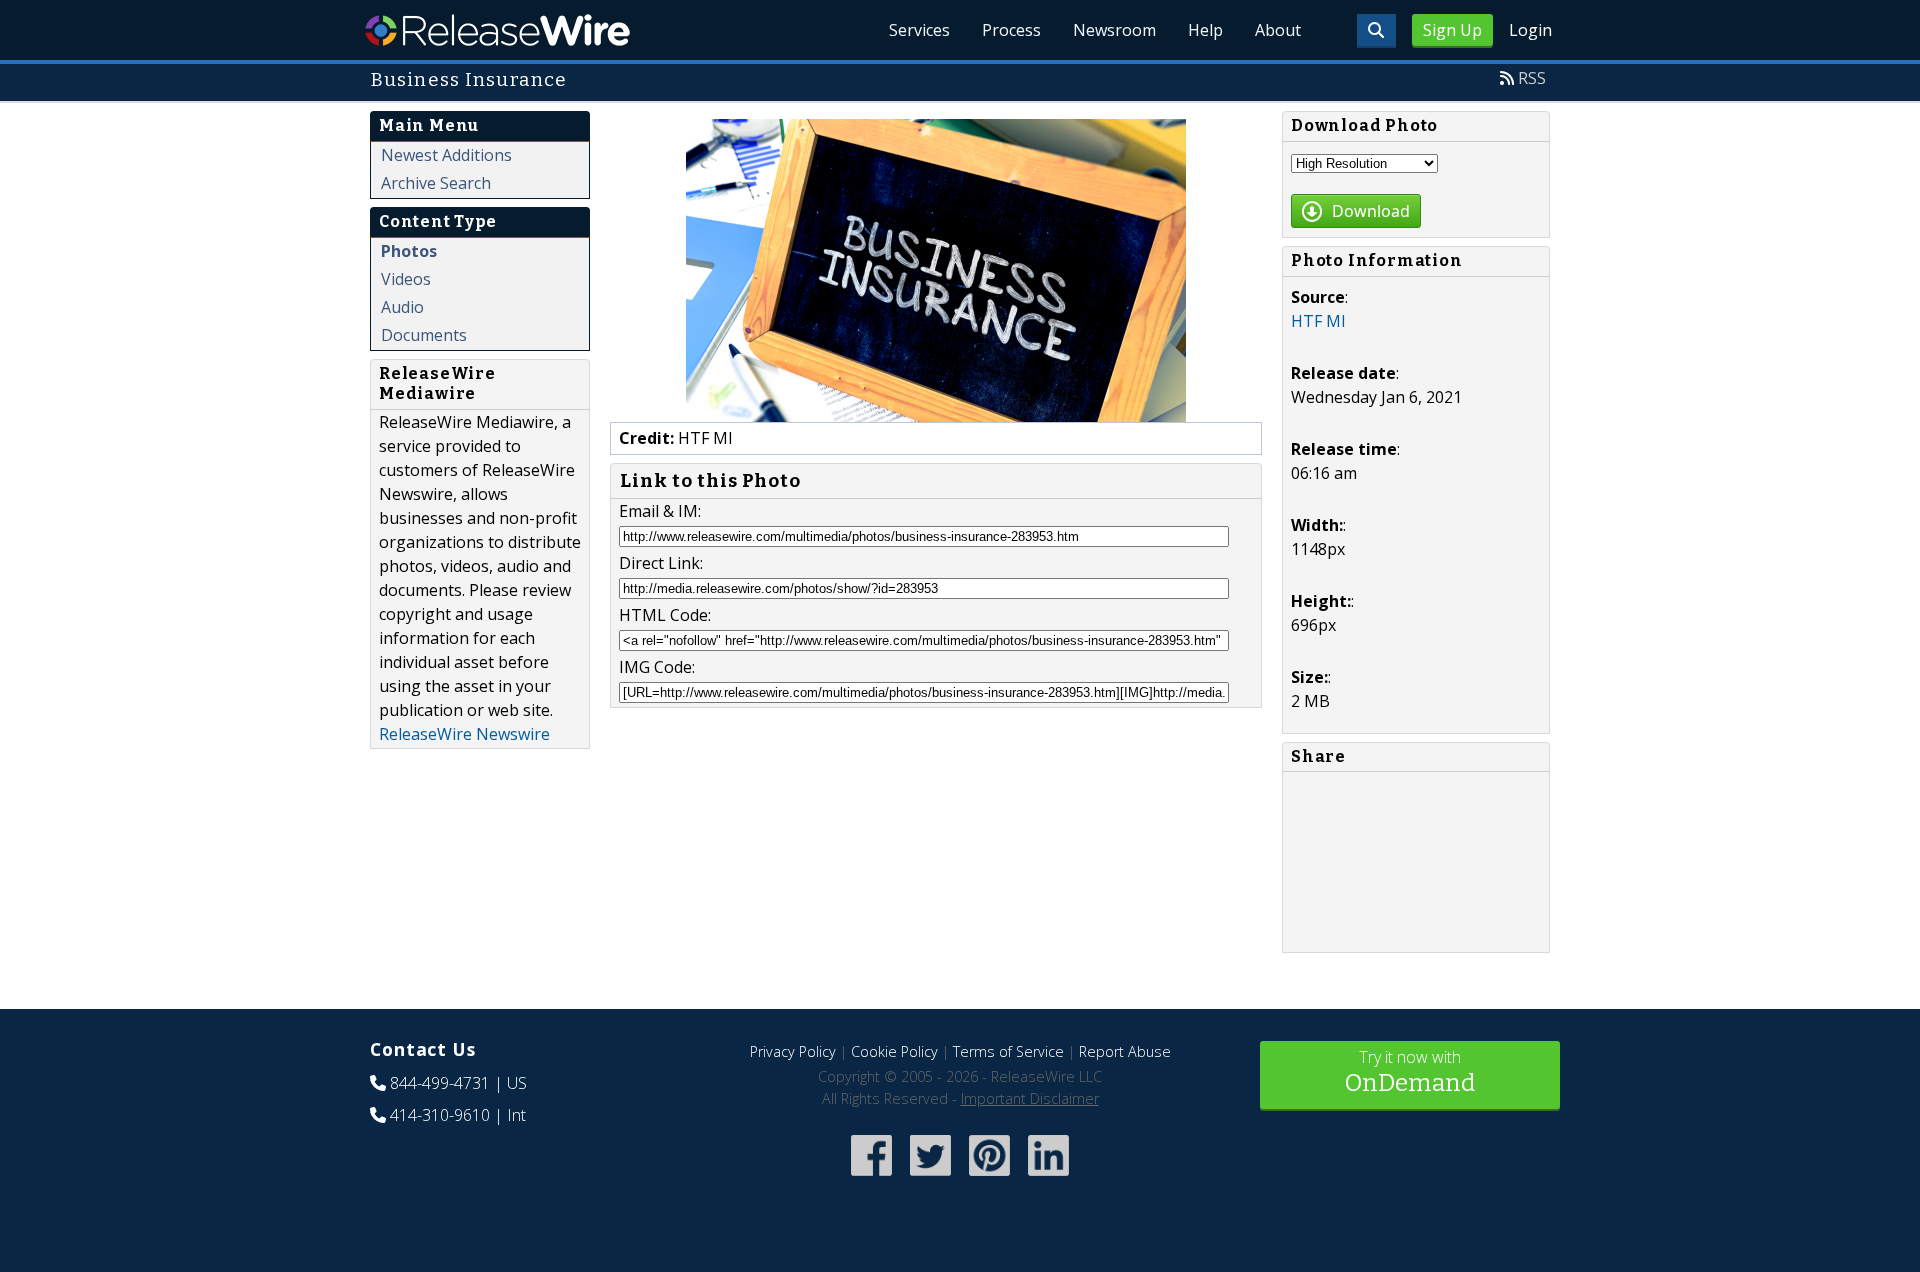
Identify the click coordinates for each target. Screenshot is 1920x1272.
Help (1205, 30)
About (1278, 30)
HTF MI (1318, 321)
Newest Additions (446, 155)
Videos (406, 279)
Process (1011, 30)
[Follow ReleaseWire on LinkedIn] (1048, 1177)
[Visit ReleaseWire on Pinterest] (989, 1177)
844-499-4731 (440, 1083)
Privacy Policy (793, 1051)
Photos (409, 251)
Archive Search (436, 183)
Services (919, 30)
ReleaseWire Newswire (464, 734)
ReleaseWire (497, 30)
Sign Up (1452, 30)
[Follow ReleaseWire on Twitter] (930, 1177)
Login (1530, 30)
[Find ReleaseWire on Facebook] (871, 1177)
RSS (1532, 78)
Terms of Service (1008, 1051)
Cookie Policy (894, 1051)
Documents (424, 335)
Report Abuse (1125, 1051)
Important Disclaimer (1030, 1098)
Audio (402, 307)
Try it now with (1410, 1071)
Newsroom (1114, 30)
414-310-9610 (440, 1115)
